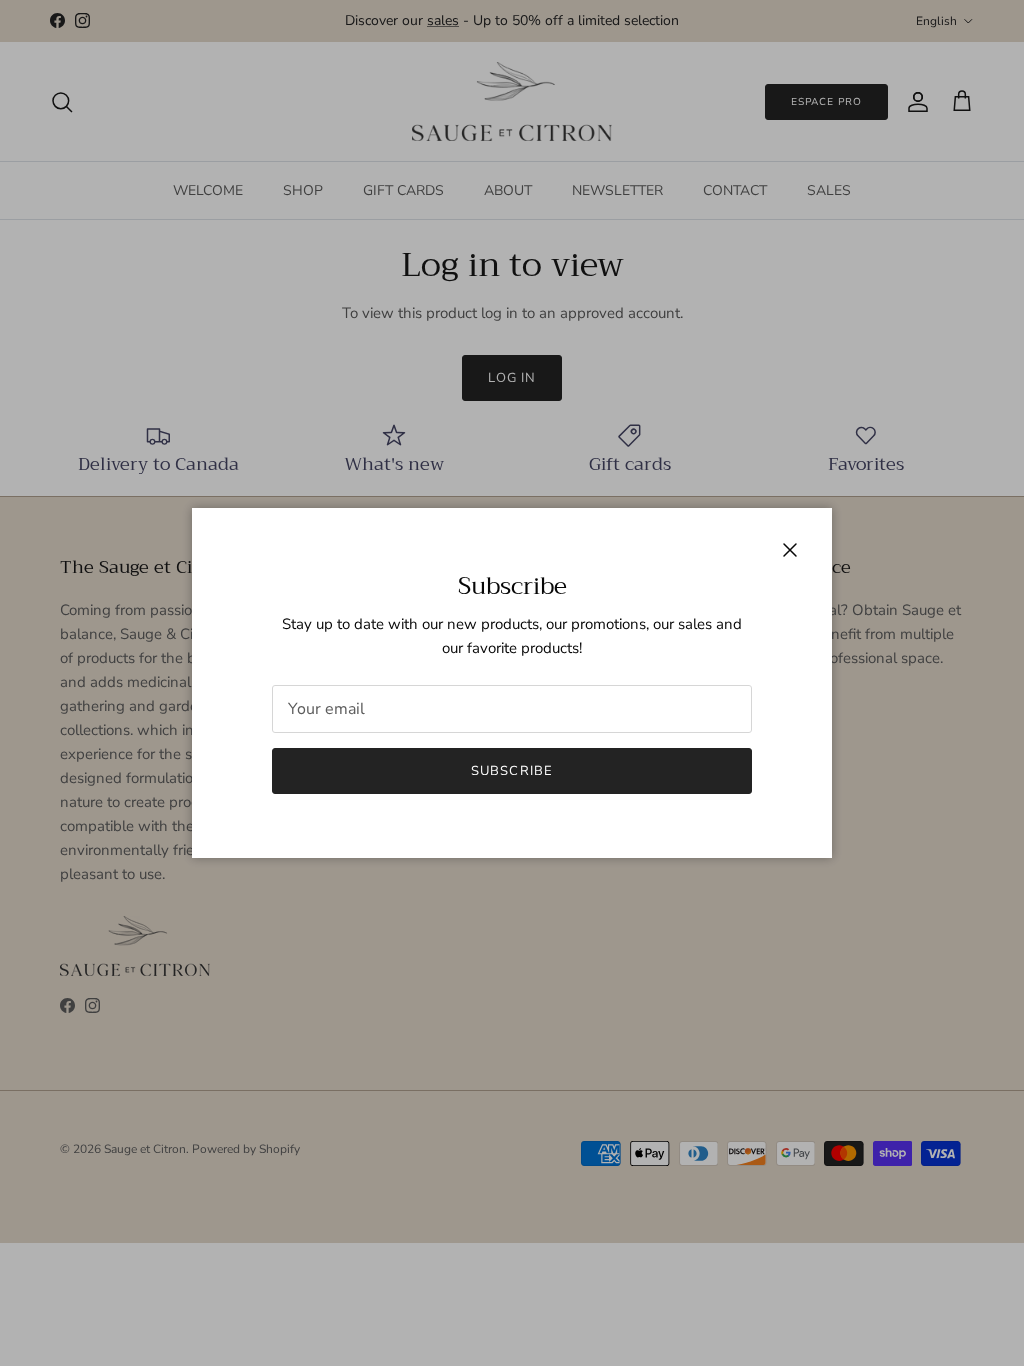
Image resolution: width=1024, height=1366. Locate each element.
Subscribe (511, 771)
